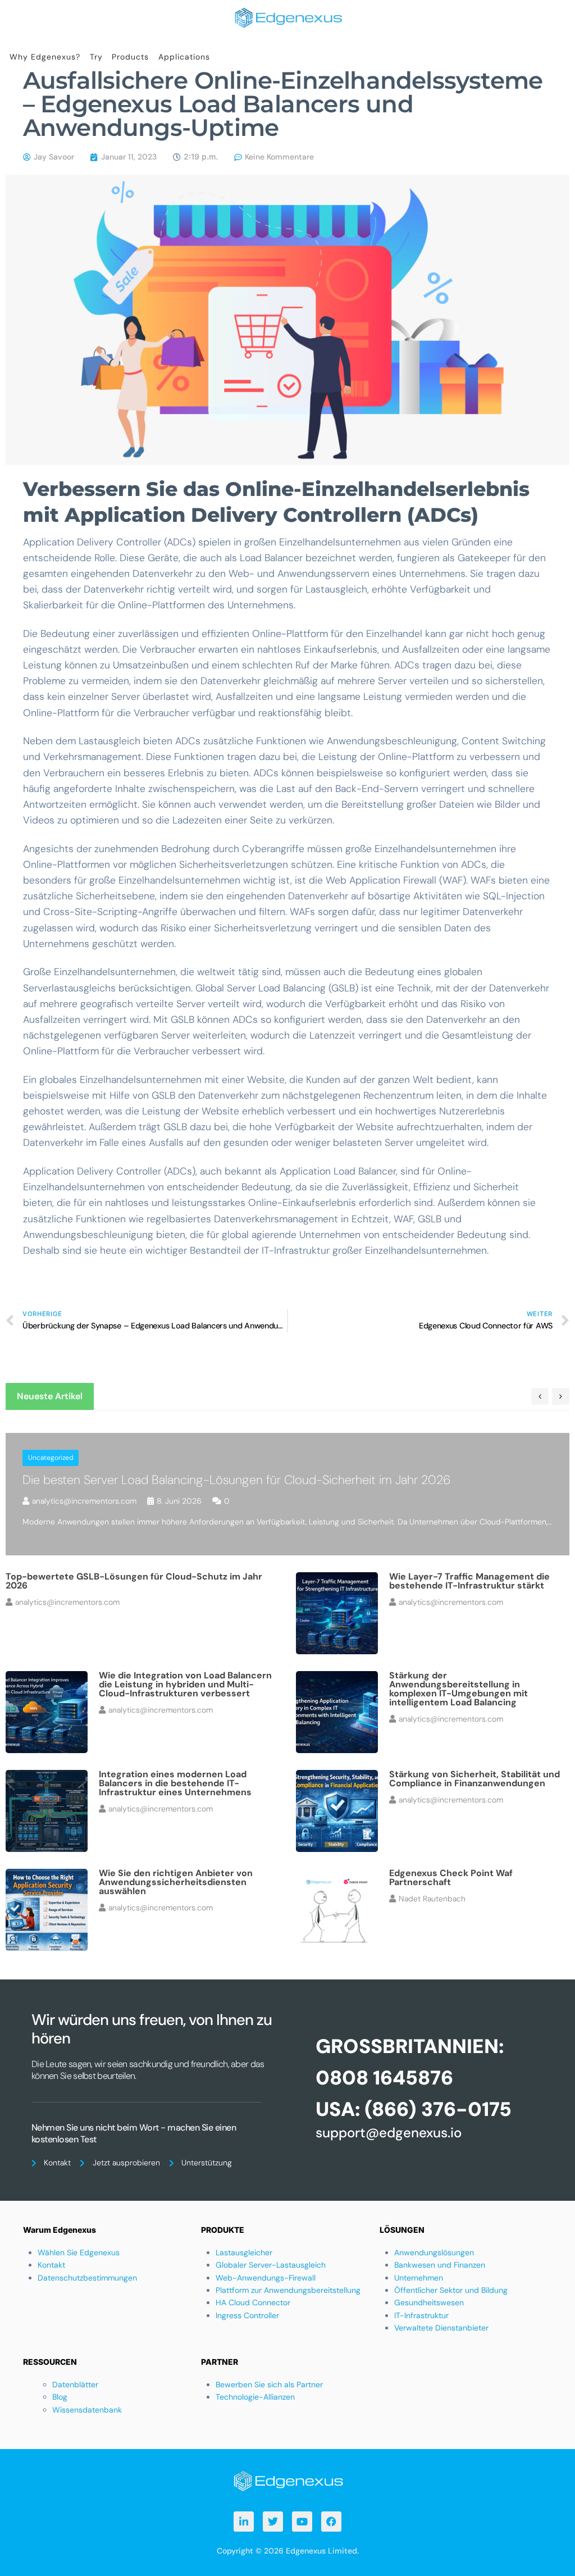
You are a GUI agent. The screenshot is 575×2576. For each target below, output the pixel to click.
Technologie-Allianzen (255, 2397)
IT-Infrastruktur (421, 2315)
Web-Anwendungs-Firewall (266, 2278)
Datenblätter (75, 2384)
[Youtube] (302, 2522)
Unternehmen (419, 2278)
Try (96, 57)
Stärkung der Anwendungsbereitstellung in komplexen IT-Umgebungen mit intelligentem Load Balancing (458, 1689)
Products (130, 57)
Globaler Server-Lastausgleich (271, 2265)
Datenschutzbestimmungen (87, 2278)
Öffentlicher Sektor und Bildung (451, 2290)
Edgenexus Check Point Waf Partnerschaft (451, 1878)
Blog (60, 2397)
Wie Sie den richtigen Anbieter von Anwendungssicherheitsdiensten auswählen (176, 1882)
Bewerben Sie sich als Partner (269, 2384)
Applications (184, 57)
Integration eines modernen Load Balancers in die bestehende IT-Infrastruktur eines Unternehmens (175, 1783)
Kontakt (51, 2265)
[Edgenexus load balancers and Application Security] (287, 2480)
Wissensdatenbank (87, 2410)
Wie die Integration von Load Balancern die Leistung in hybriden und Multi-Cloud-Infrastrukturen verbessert (185, 1684)
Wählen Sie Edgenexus (79, 2252)
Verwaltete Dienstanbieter (441, 2328)
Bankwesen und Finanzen (440, 2265)
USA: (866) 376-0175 (414, 2109)
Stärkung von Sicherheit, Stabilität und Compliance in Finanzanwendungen (474, 1779)
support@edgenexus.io (389, 2133)
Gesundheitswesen (429, 2302)
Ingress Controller (247, 2315)
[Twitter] (273, 2522)
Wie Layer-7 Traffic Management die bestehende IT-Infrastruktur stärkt (469, 1581)
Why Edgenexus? (45, 57)
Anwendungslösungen (434, 2252)
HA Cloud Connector (253, 2302)
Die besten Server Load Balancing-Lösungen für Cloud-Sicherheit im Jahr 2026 (237, 1480)
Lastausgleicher (244, 2252)
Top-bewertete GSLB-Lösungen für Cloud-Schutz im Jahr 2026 (134, 1581)
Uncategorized (51, 1458)
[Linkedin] (244, 2522)
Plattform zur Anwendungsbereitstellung (288, 2290)
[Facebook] (331, 2522)
